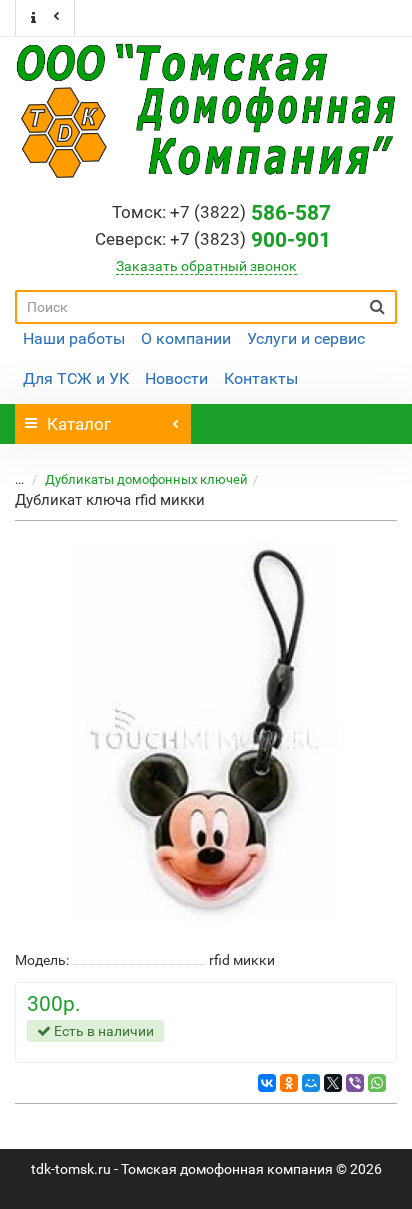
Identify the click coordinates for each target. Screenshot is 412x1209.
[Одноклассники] (289, 1083)
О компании (186, 338)
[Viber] (355, 1083)
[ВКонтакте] (267, 1083)
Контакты (261, 378)
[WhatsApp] (377, 1083)
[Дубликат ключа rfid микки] (206, 732)
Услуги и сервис (306, 338)
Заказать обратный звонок (206, 266)
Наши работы (74, 338)
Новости (176, 378)
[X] (333, 1083)
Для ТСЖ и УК (76, 378)
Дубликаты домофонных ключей (146, 479)
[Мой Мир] (311, 1083)
